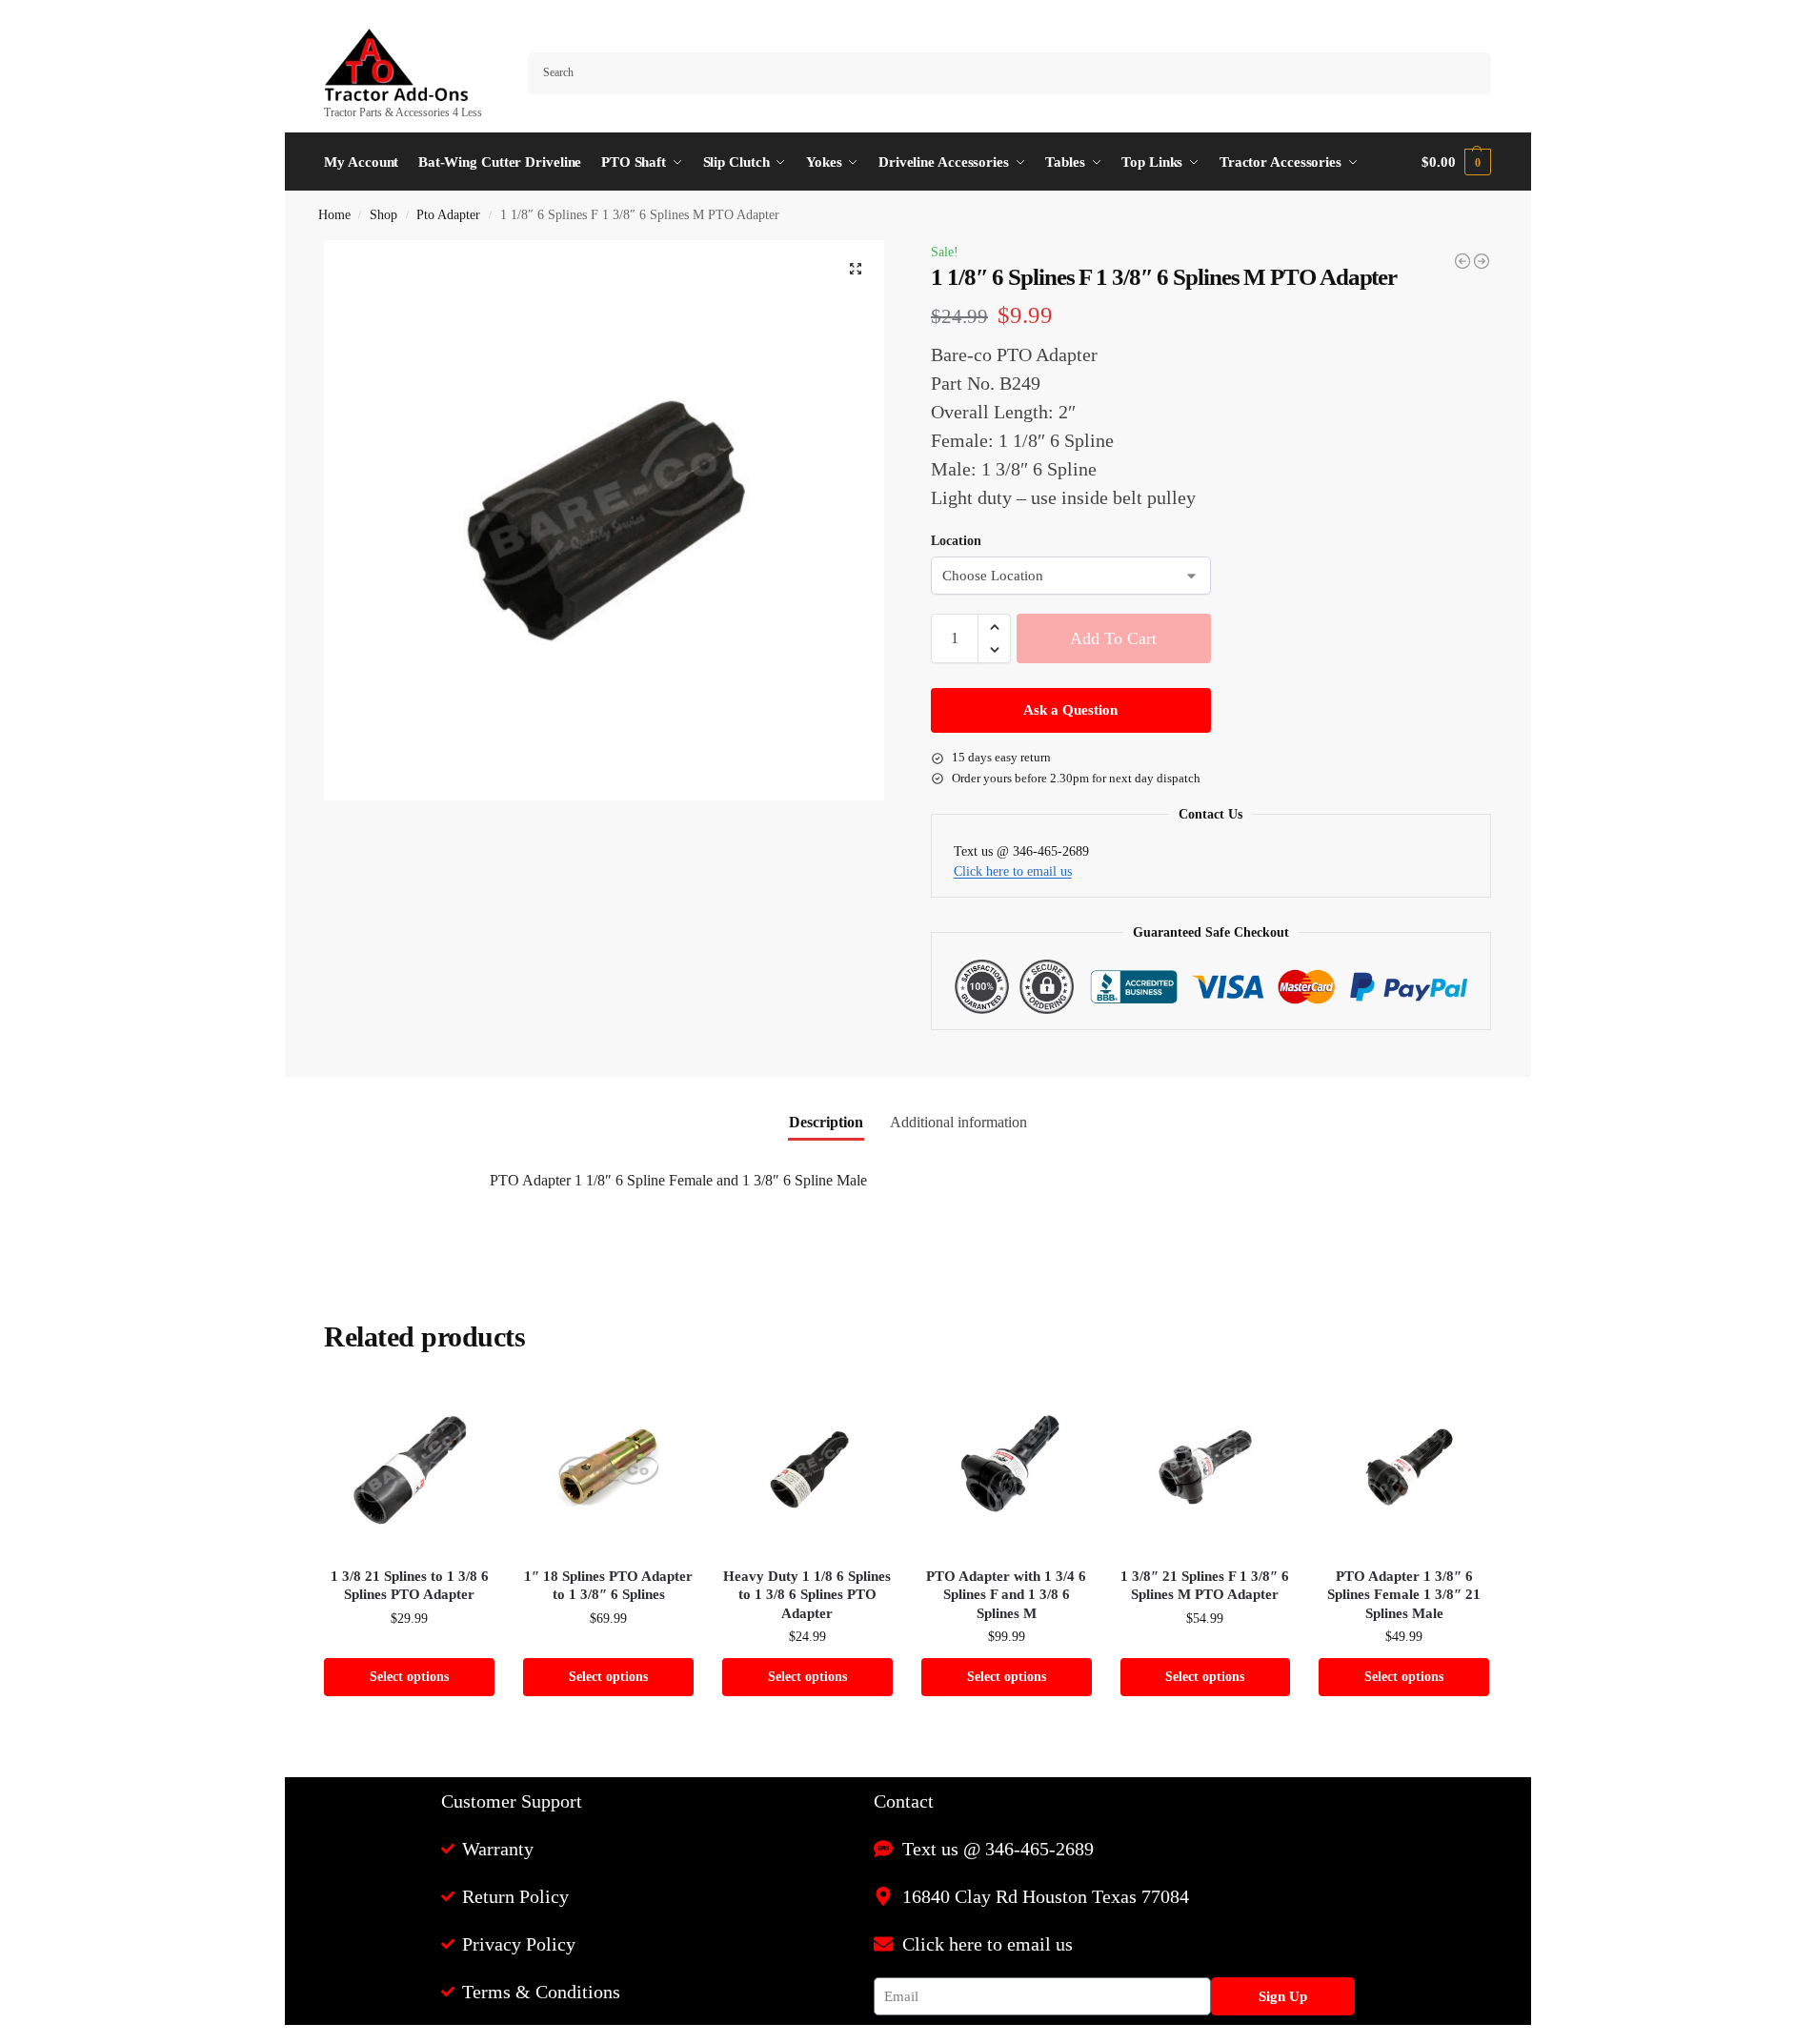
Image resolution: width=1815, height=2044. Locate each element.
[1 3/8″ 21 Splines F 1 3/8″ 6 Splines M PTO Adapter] (1206, 1467)
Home (334, 215)
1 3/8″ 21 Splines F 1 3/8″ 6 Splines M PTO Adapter (1205, 1586)
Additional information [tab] (958, 1122)
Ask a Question (1070, 710)
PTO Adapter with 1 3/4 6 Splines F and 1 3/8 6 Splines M (1006, 1595)
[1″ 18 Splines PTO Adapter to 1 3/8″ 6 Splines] (608, 1467)
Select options (409, 1677)
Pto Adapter (448, 215)
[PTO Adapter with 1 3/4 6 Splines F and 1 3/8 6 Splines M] (1007, 1467)
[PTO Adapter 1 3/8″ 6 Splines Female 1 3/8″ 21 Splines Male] (1404, 1467)
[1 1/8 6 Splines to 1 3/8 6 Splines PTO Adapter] (1482, 261)
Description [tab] (826, 1122)
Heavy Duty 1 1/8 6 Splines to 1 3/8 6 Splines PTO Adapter (807, 1595)
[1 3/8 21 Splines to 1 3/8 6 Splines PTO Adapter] (409, 1467)
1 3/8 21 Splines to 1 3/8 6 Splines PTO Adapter (410, 1586)
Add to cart (1113, 638)
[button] (1456, 162)
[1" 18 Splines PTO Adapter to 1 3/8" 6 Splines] (1462, 261)
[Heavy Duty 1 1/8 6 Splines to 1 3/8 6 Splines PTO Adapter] (807, 1467)
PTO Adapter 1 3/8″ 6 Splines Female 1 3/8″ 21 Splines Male (1404, 1595)
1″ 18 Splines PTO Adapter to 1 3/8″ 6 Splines (608, 1586)
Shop (383, 215)
